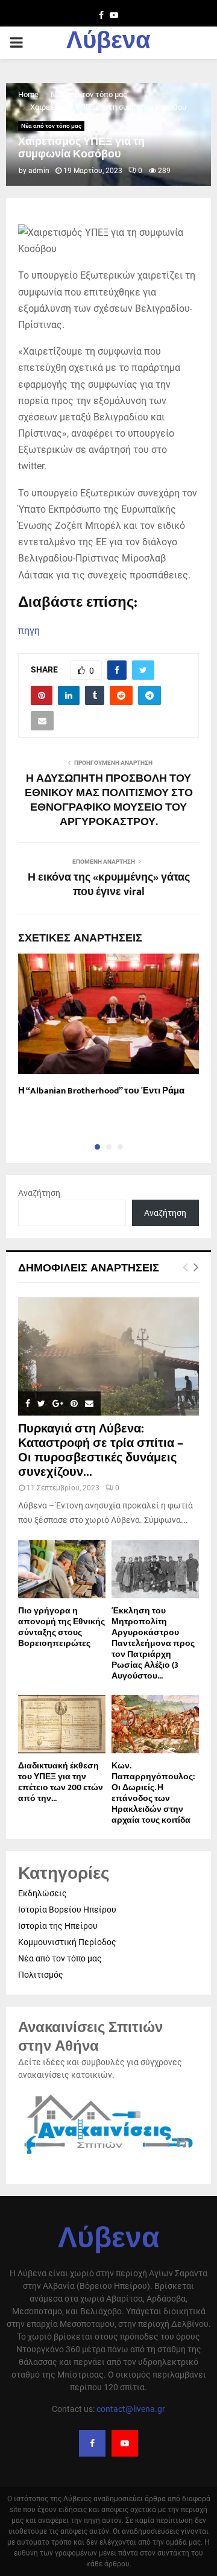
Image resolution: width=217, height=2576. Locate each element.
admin (39, 171)
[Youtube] (125, 2443)
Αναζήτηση (39, 1193)
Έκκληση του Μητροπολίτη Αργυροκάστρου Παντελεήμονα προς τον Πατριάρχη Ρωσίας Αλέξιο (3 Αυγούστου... (153, 1643)
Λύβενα (108, 43)
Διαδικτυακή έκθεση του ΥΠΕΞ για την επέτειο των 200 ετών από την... (61, 1782)
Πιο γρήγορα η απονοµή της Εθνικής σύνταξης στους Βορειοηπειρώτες (61, 1627)
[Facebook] (92, 2443)
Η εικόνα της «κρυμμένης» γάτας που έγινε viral (109, 885)
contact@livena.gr (131, 2409)
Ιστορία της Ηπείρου (58, 1926)
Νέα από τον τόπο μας (51, 126)
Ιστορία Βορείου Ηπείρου (67, 1910)
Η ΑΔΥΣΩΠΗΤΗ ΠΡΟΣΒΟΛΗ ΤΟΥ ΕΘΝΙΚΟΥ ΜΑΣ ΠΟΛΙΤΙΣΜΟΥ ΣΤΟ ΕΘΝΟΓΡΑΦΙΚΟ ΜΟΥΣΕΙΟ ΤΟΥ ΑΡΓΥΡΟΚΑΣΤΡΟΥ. (109, 800)
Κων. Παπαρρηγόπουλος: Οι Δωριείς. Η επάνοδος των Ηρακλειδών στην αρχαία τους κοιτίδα (153, 1793)
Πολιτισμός (41, 1975)
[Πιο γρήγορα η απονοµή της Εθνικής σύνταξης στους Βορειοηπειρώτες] (62, 1569)
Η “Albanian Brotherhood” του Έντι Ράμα (101, 1091)
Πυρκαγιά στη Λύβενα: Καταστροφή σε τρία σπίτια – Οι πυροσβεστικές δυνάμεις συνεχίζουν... (101, 1451)
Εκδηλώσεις (42, 1893)
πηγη (29, 631)
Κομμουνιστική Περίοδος (67, 1942)
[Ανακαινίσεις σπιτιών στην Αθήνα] (108, 2155)
